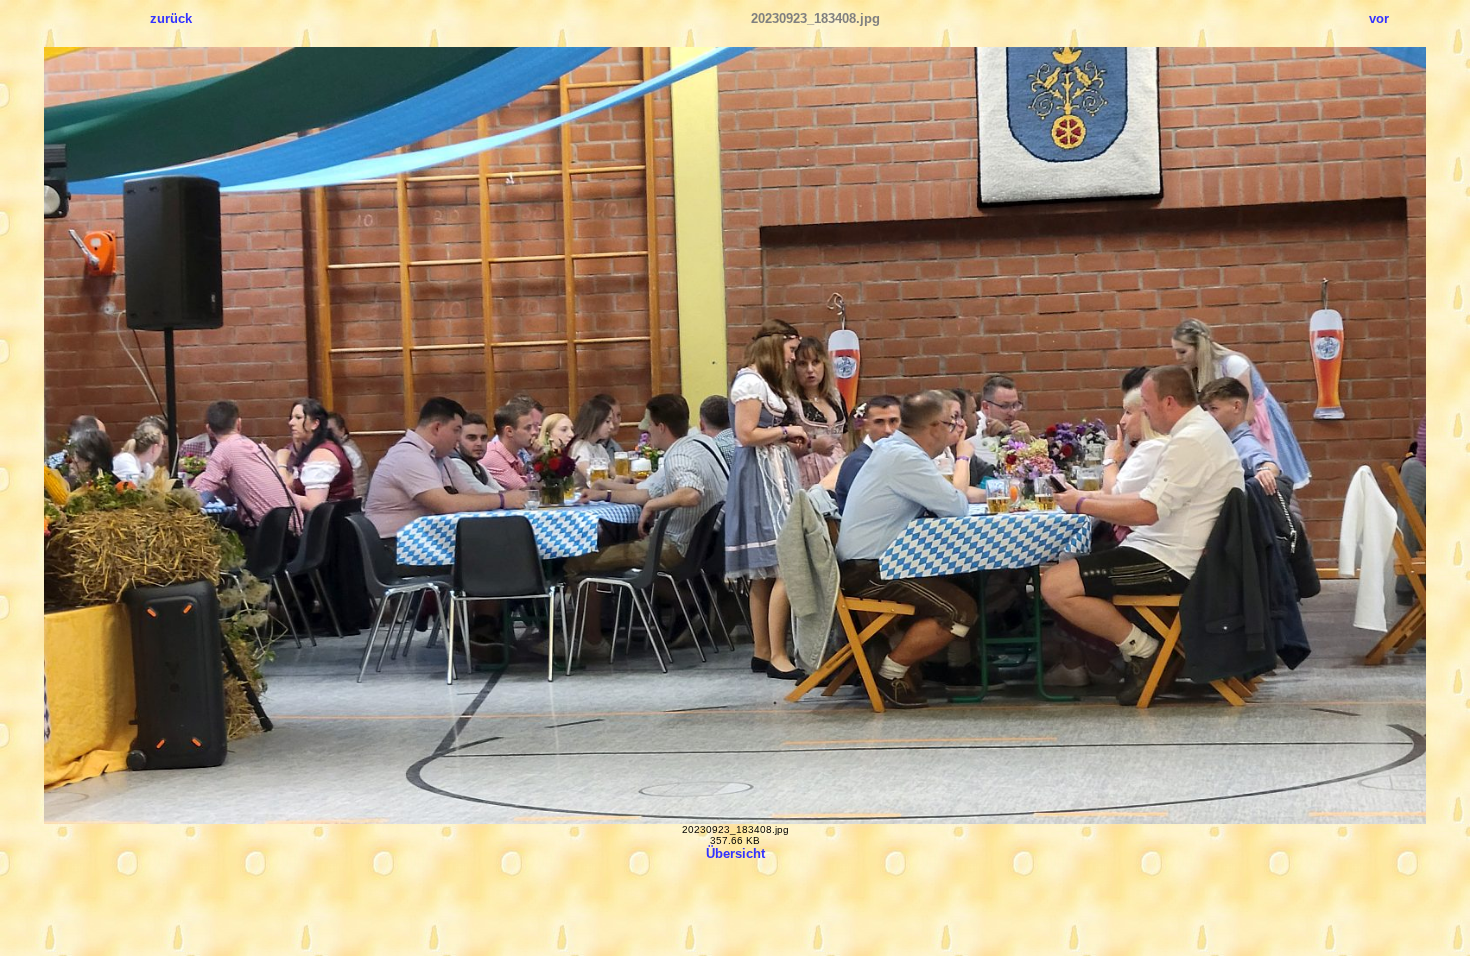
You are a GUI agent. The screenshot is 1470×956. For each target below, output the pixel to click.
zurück (171, 18)
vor (1379, 18)
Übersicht (735, 853)
